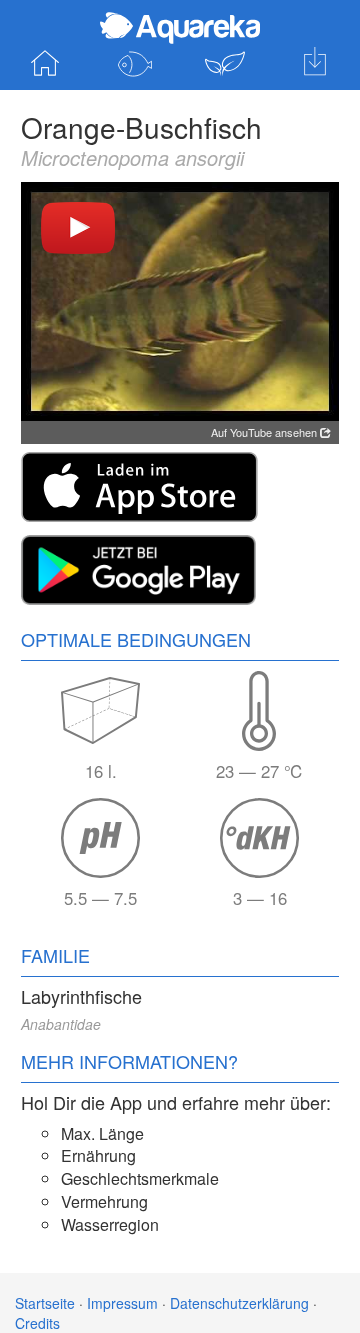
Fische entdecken (135, 64)
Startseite (45, 64)
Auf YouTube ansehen (265, 432)
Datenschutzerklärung (239, 1303)
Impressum (122, 1303)
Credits (37, 1323)
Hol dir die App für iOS (315, 64)
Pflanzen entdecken (225, 64)
